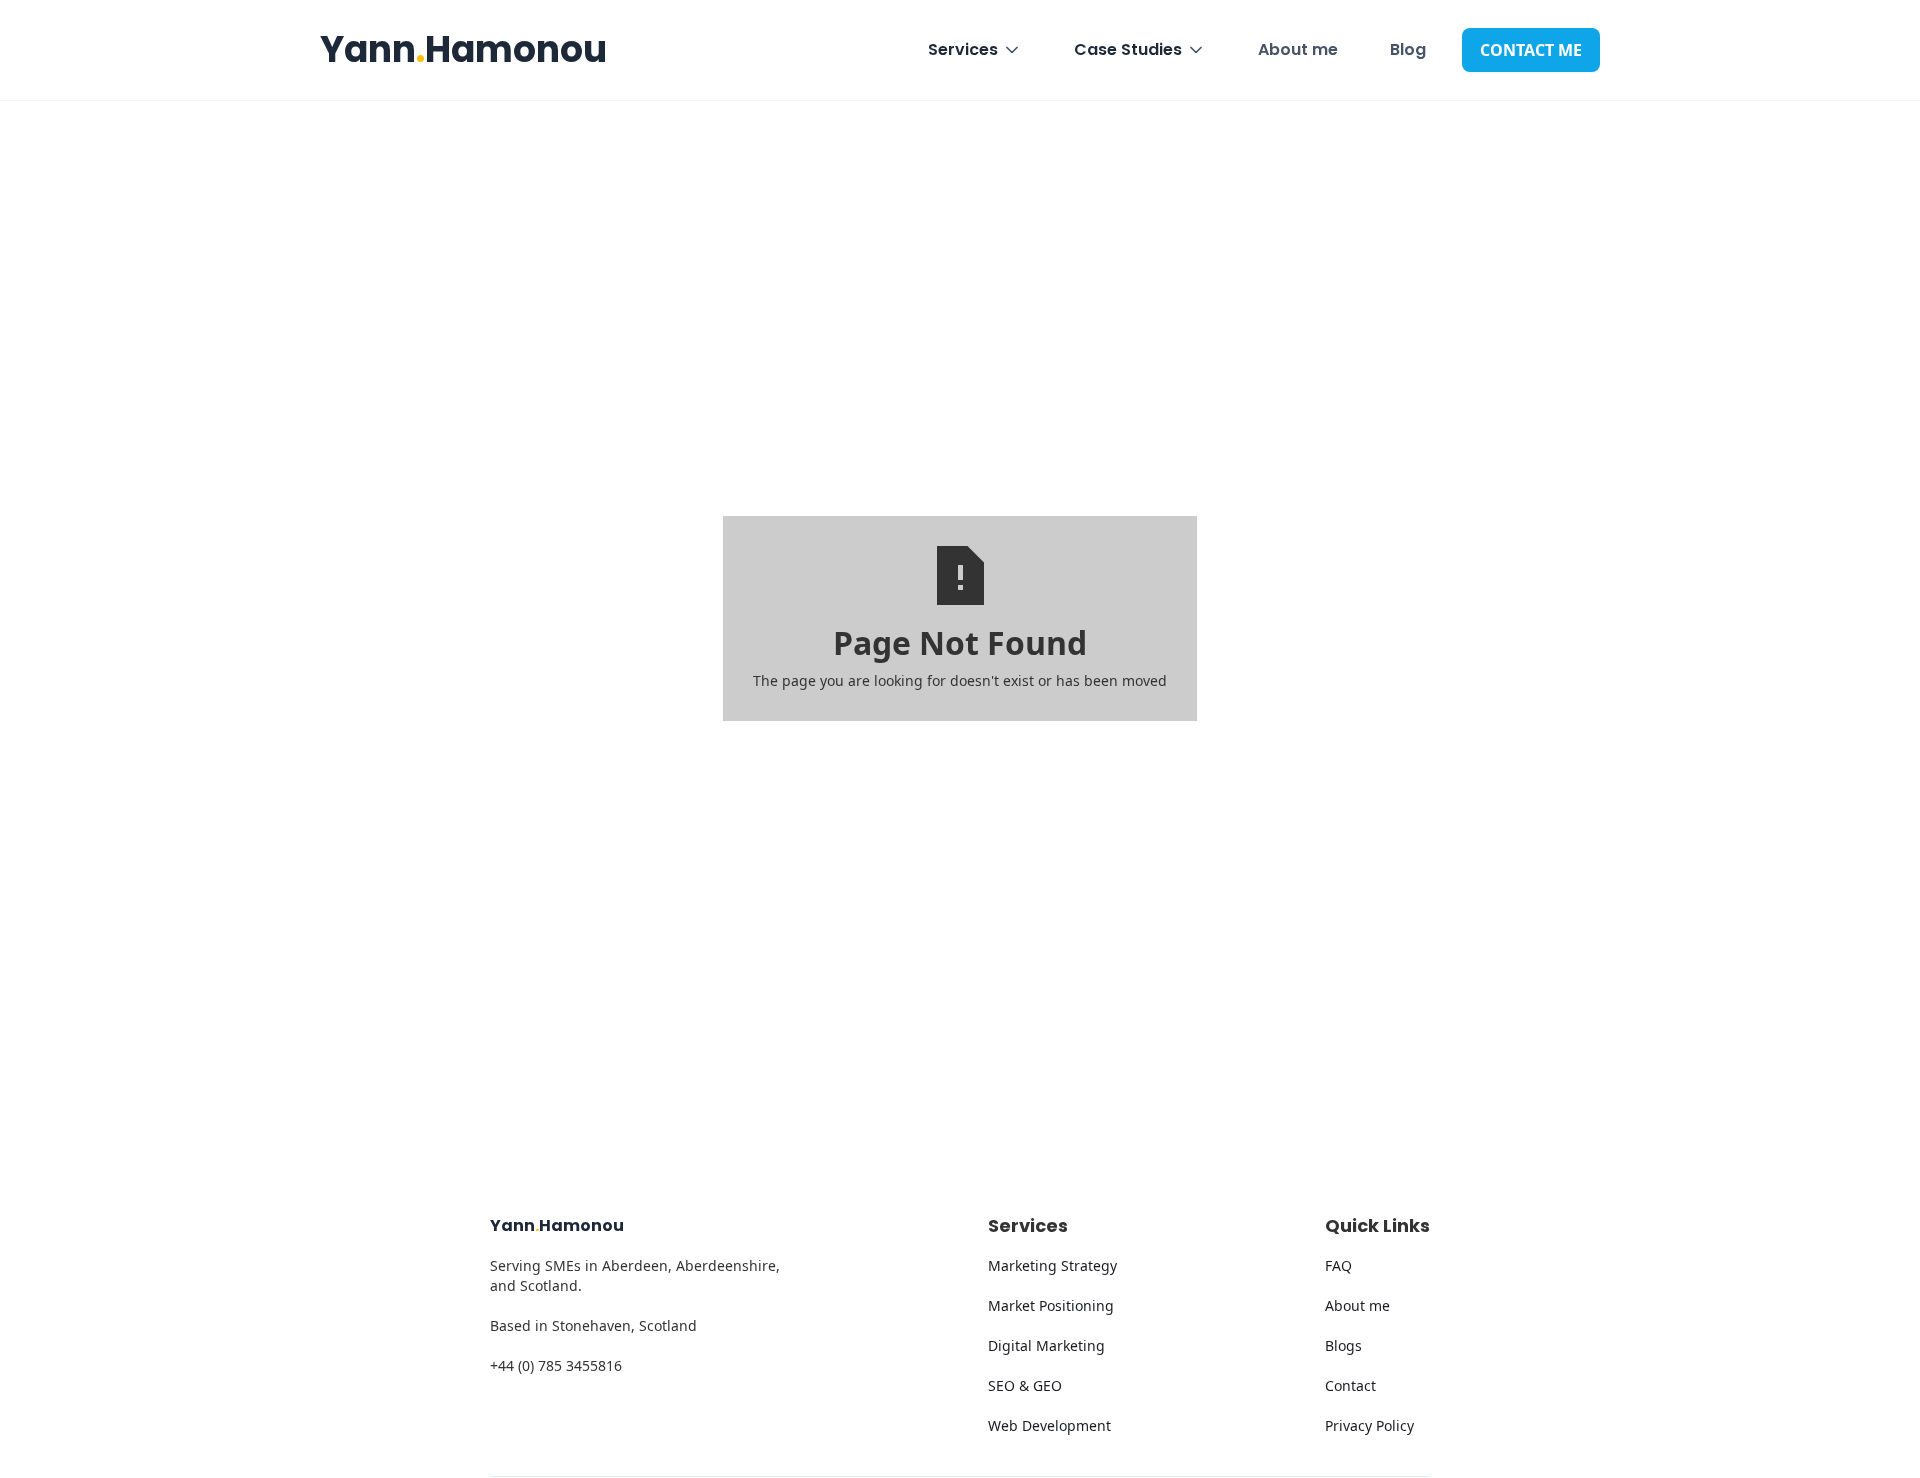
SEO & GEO (1025, 1385)
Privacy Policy (1369, 1425)
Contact (1350, 1385)
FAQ (1338, 1265)
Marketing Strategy (1052, 1265)
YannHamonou (463, 49)
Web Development (1049, 1425)
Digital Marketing (1046, 1345)
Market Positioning (1051, 1305)
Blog (1408, 49)
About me (1298, 49)
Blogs (1343, 1345)
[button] (975, 50)
